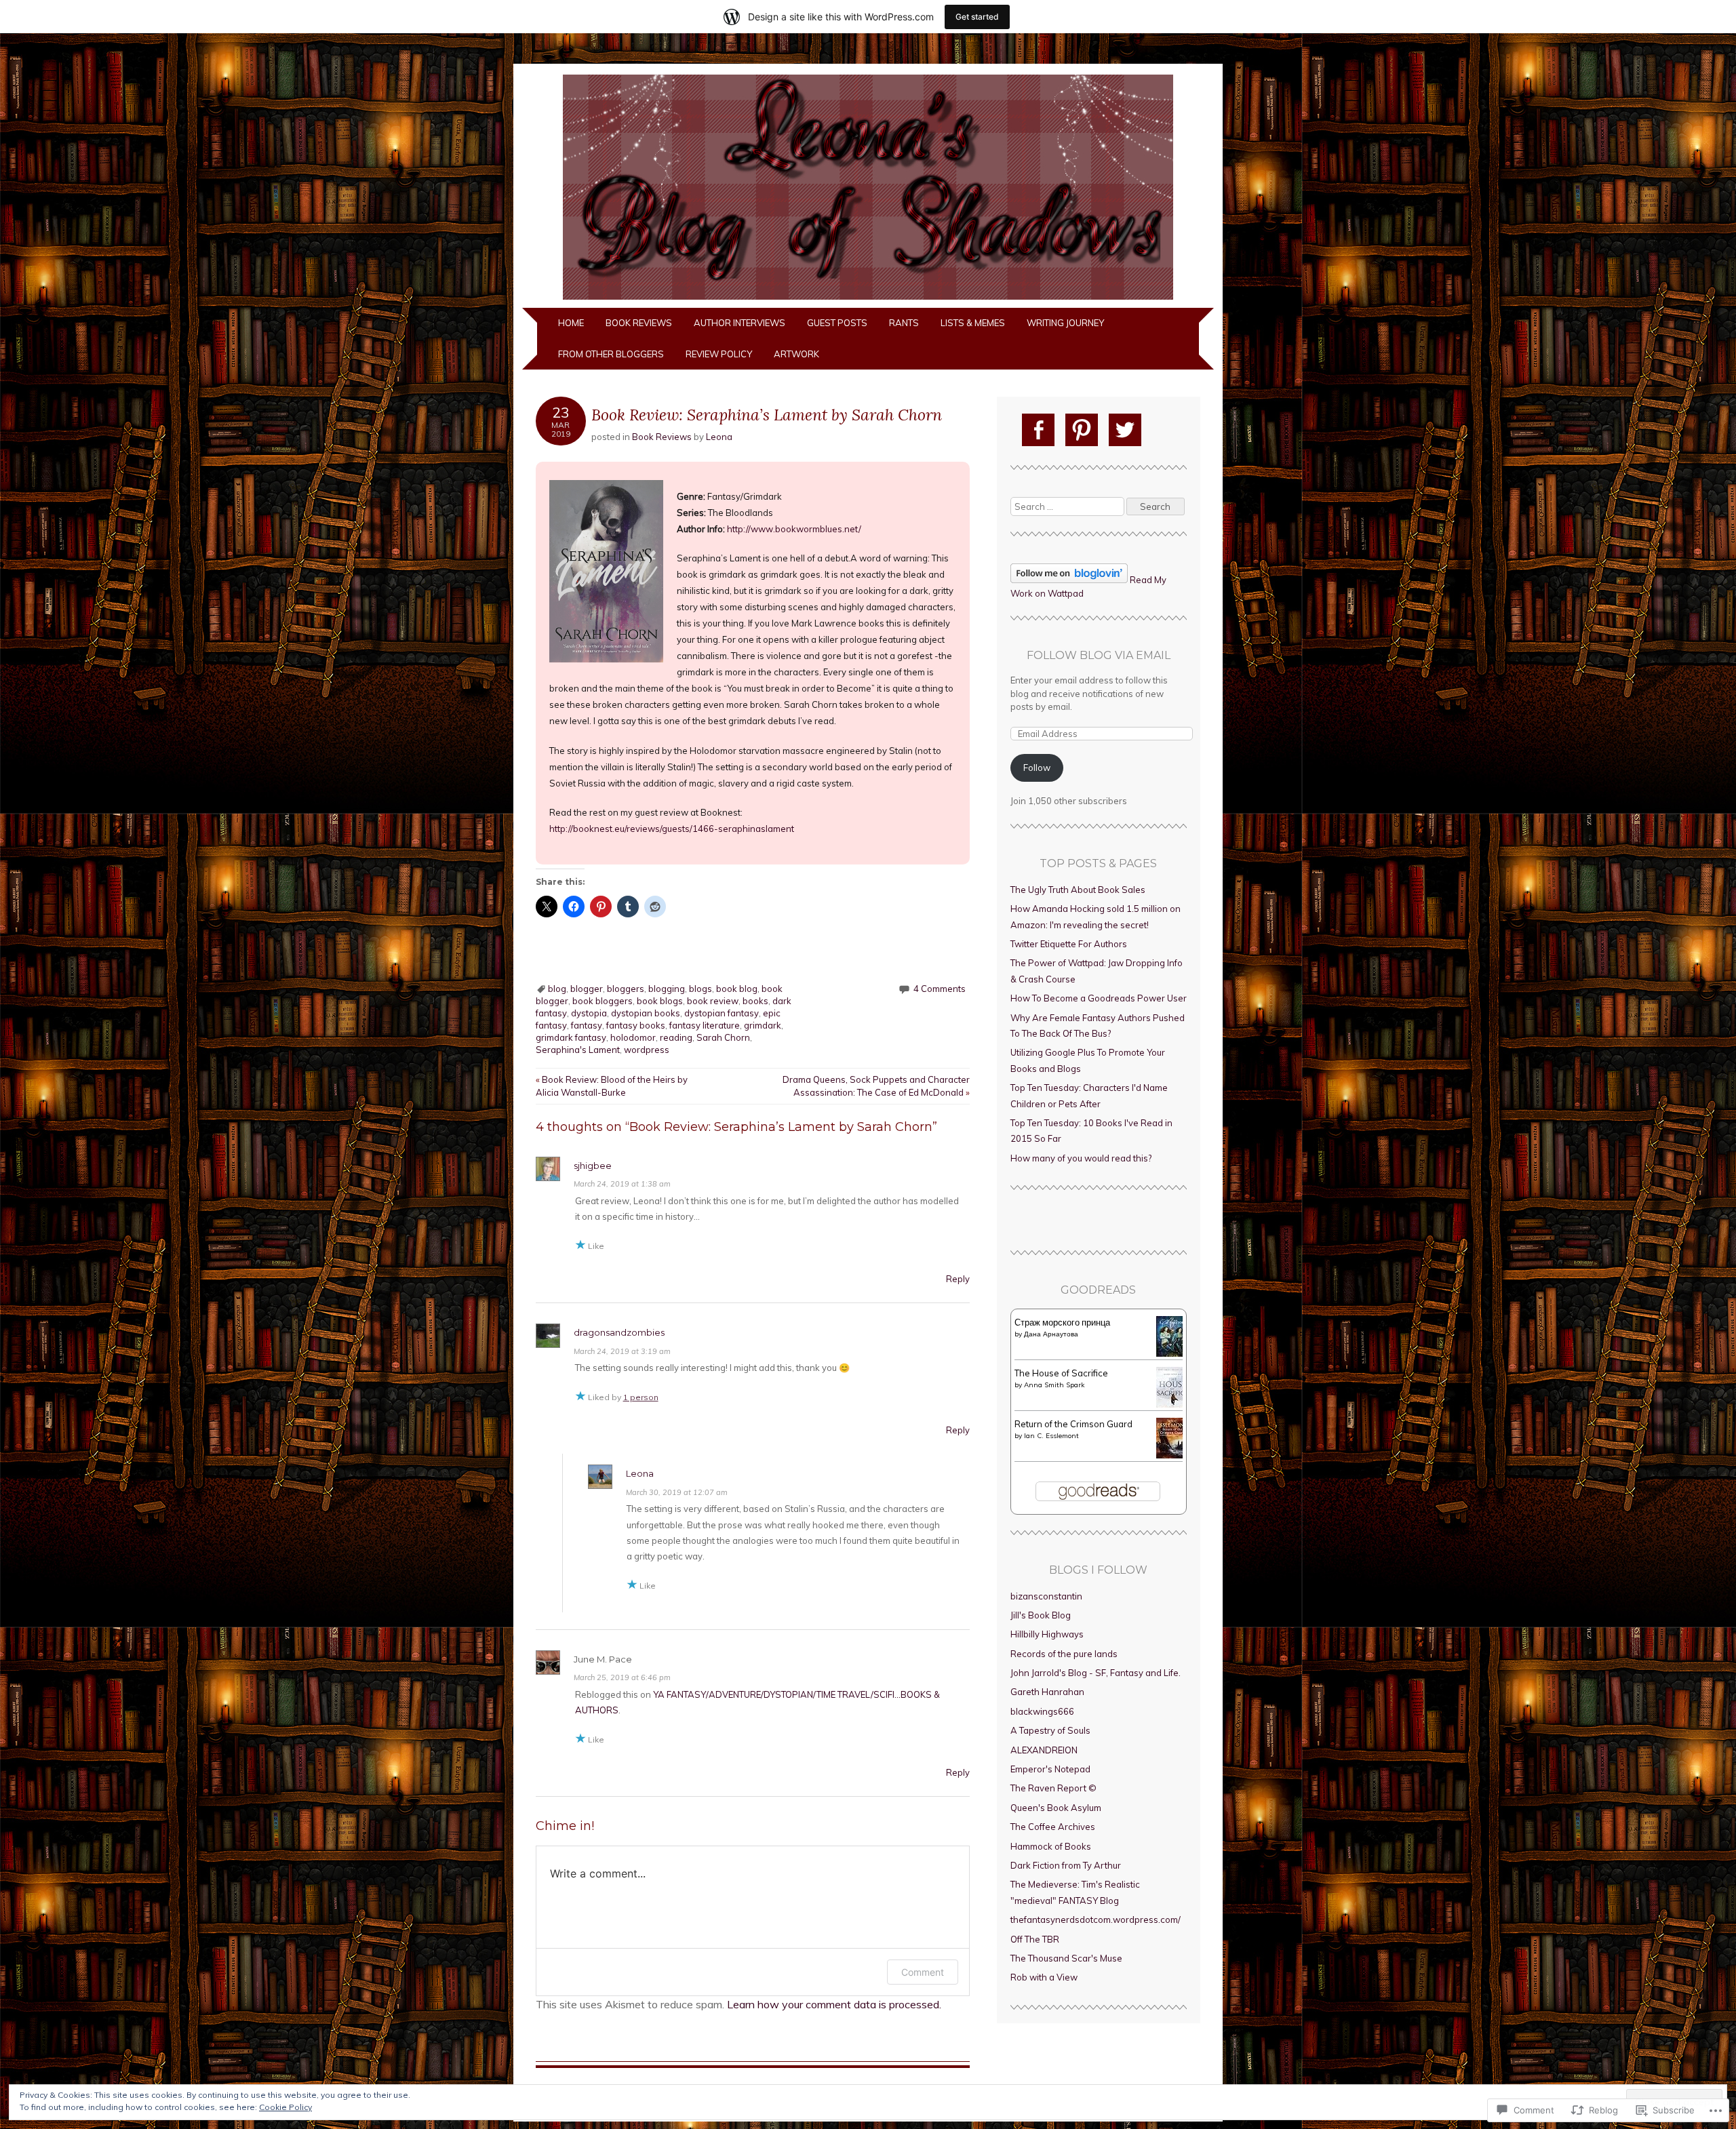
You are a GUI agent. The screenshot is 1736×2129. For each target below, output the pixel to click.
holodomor (633, 1037)
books (755, 1001)
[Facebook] (1038, 430)
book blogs (660, 1001)
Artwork (796, 354)
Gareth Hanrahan (1047, 1692)
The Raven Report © (1053, 1788)
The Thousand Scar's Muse (1066, 1958)
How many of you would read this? (1081, 1158)
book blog (737, 989)
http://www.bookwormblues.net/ (794, 529)
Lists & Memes (973, 323)
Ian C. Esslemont (1051, 1436)
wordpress (647, 1050)
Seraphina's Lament (578, 1050)
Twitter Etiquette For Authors (1069, 944)
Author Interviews (739, 323)
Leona (719, 437)
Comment (923, 1972)
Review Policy (719, 354)
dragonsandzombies (619, 1332)
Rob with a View (1044, 1977)
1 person (641, 1397)
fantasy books (636, 1025)
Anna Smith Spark (1054, 1385)
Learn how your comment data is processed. (834, 2004)
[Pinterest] (1082, 430)
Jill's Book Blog (1041, 1615)
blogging (667, 989)
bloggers (626, 989)
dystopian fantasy (722, 1013)
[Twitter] (1125, 430)
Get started (977, 17)
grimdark (763, 1025)
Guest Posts (837, 323)
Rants (904, 323)
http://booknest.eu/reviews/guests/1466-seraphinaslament (672, 829)
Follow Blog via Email (1099, 655)
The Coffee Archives (1053, 1827)
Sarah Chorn (723, 1037)
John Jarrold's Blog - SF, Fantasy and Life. (1096, 1673)
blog (557, 989)
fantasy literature (705, 1025)
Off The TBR (1035, 1939)
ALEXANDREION (1044, 1750)
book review (713, 1001)
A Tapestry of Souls (1050, 1730)
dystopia (589, 1013)
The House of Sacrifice (1061, 1373)
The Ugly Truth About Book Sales (1078, 890)
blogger (587, 989)
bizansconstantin (1046, 1596)
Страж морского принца (1062, 1322)
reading (676, 1037)
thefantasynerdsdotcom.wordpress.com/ (1096, 1919)
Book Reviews (639, 323)
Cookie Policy (285, 2107)
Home (571, 323)
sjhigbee (593, 1166)
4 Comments (940, 989)
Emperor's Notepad (1050, 1769)
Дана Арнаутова (1051, 1334)
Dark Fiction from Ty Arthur (1066, 1865)
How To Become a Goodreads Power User (1099, 998)
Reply (958, 1279)
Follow (1037, 768)
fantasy (587, 1025)
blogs (701, 989)
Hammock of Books (1051, 1846)
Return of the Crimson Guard (1073, 1424)
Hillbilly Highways (1047, 1634)
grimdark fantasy (571, 1037)
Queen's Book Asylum (1056, 1808)
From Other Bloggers (611, 354)
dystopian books (646, 1013)
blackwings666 (1042, 1711)
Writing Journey (1065, 323)
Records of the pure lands (1064, 1654)
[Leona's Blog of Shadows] (868, 300)
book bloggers (603, 1001)
